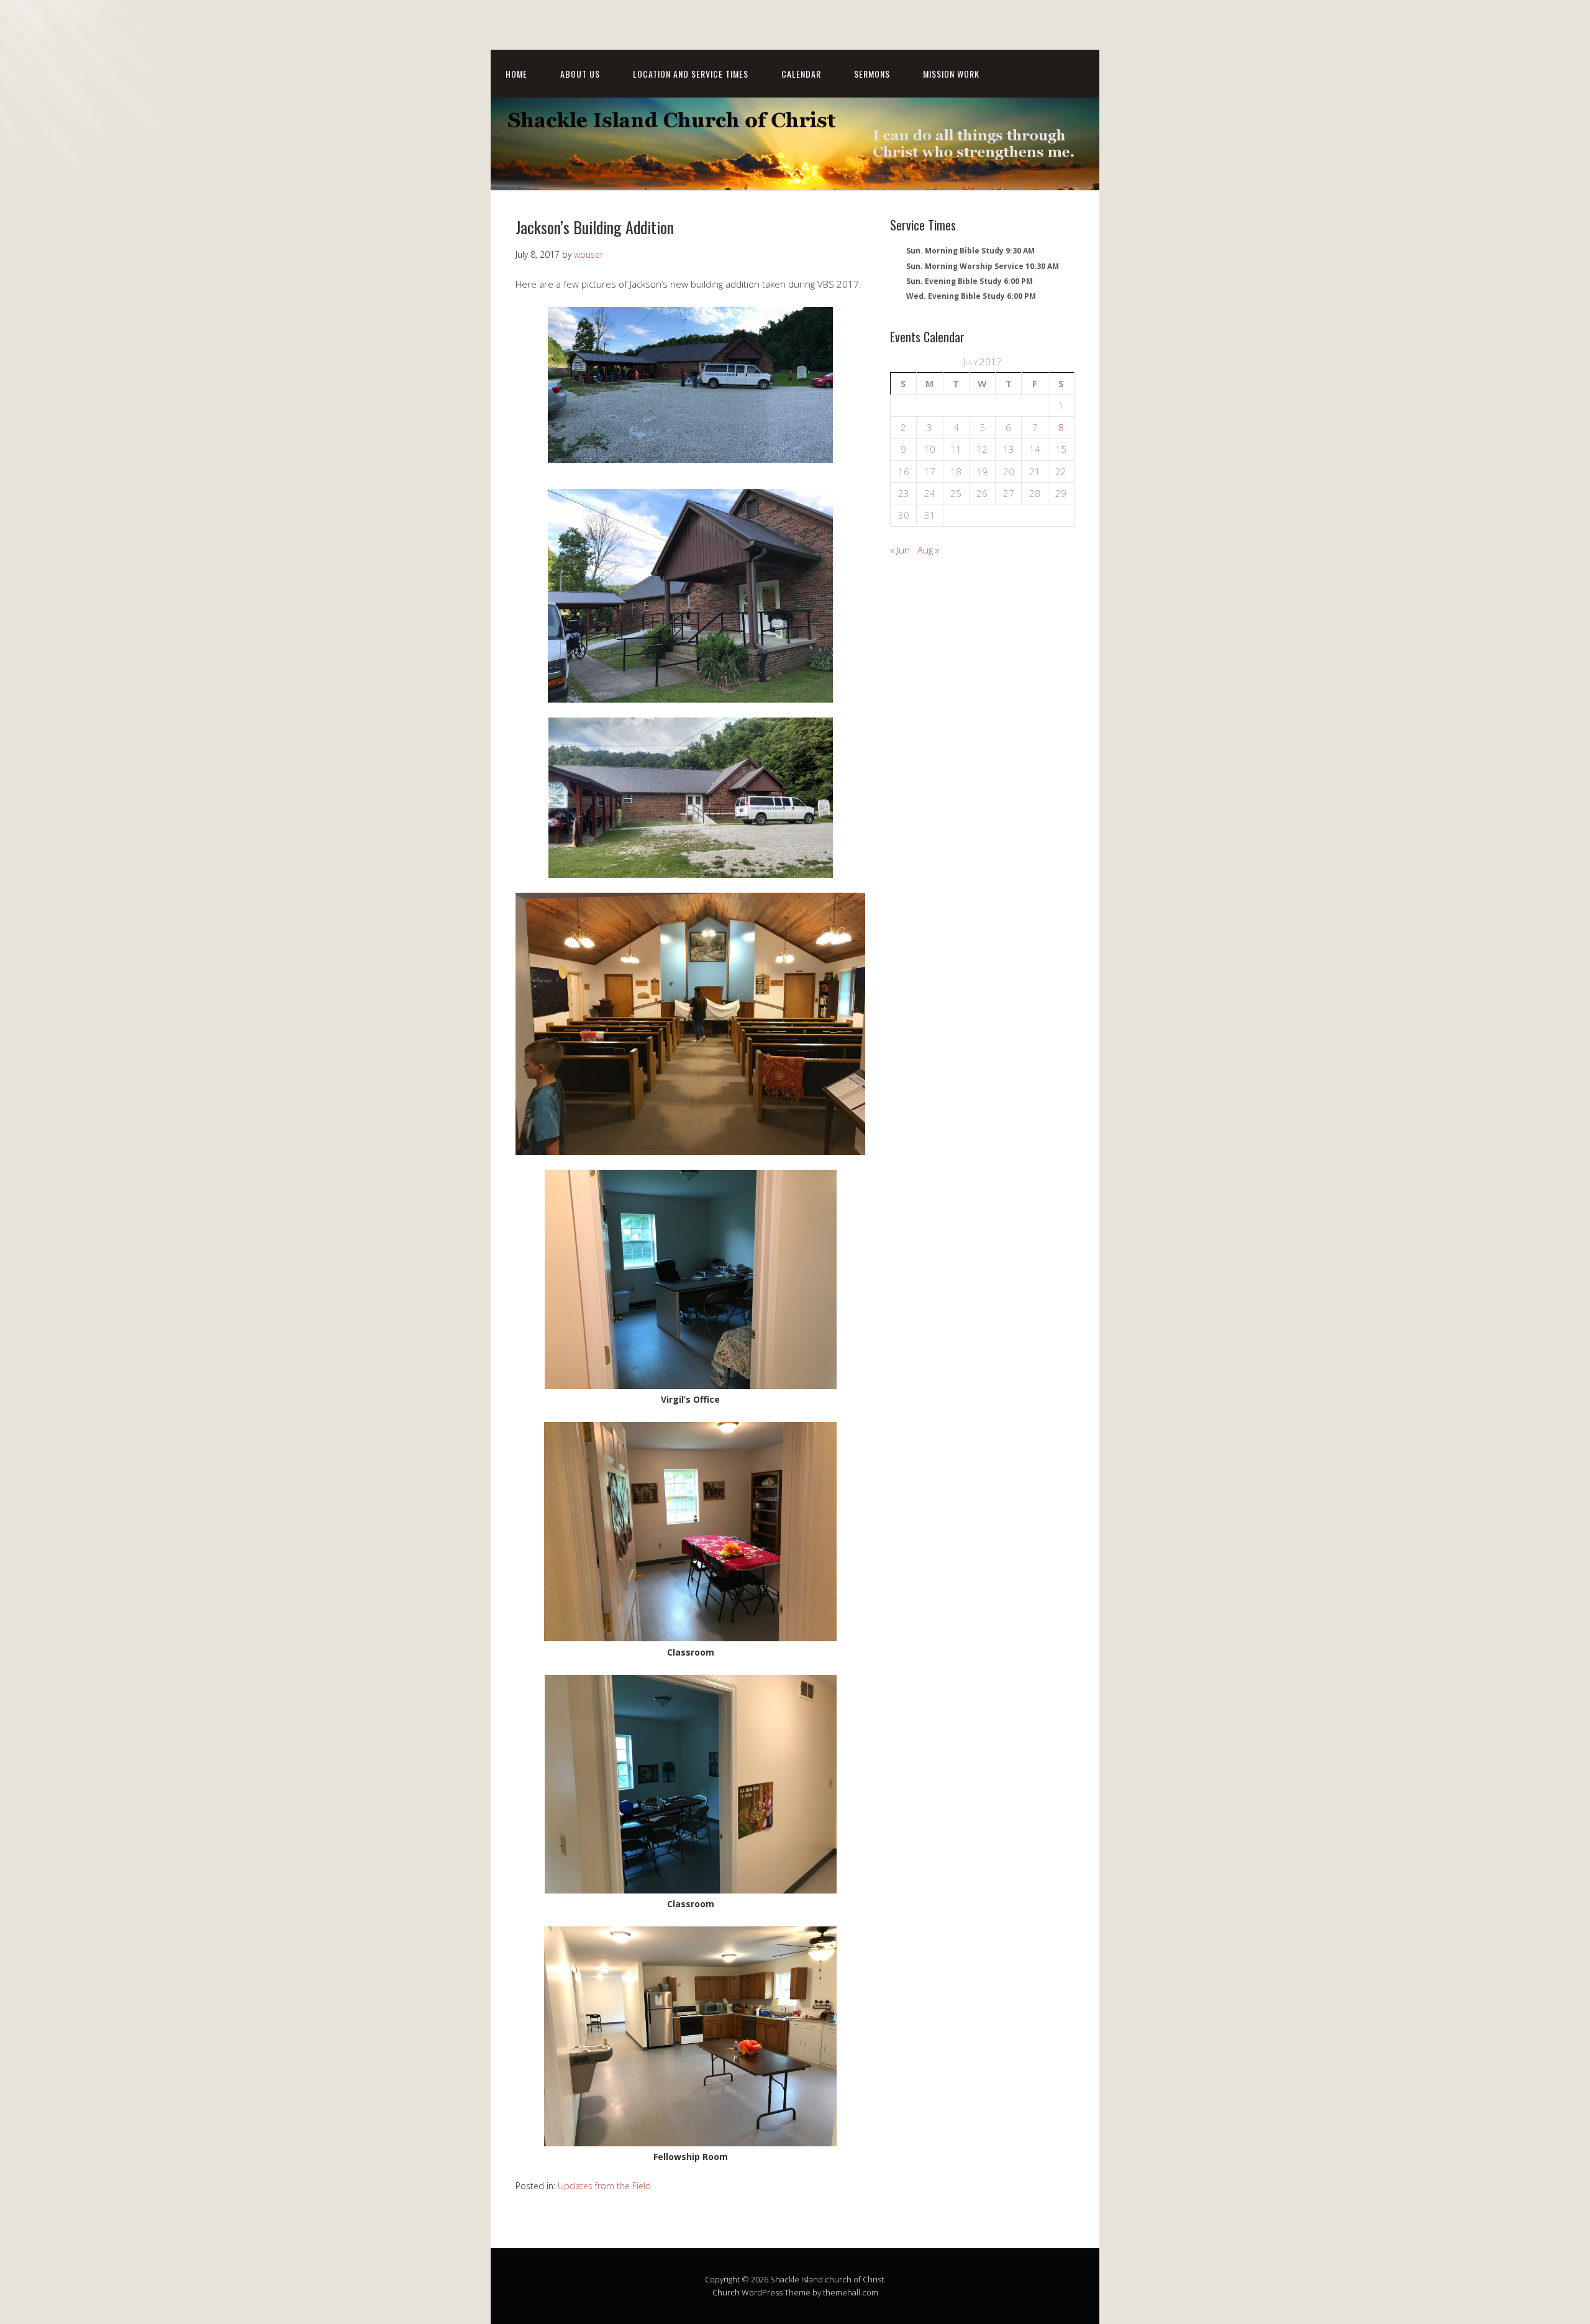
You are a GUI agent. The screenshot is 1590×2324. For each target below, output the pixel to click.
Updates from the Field (604, 2186)
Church (726, 2292)
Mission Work (951, 74)
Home (516, 74)
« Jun (900, 550)
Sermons (872, 74)
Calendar (801, 74)
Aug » (928, 550)
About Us (580, 74)
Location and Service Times (691, 74)
